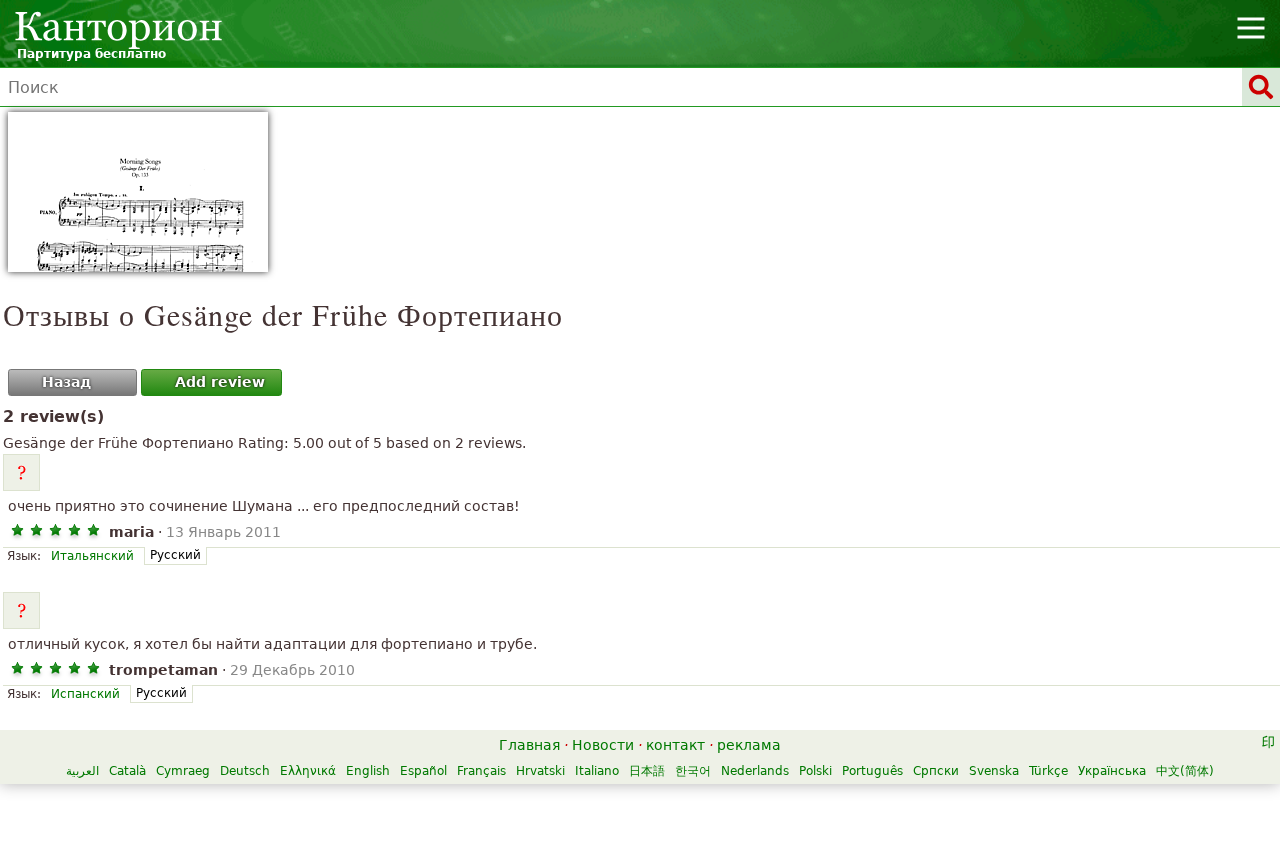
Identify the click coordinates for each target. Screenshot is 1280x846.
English (368, 771)
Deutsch (245, 771)
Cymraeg (183, 771)
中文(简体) (1185, 771)
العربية (82, 771)
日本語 (647, 771)
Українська (1112, 771)
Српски (936, 771)
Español (423, 771)
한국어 (693, 771)
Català (127, 771)
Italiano (597, 771)
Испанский (85, 694)
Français (481, 771)
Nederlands (755, 771)
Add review (220, 382)
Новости (603, 745)
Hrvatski (540, 771)
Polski (815, 771)
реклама (749, 745)
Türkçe (1048, 771)
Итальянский (92, 556)
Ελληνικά (308, 771)
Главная (529, 745)
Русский (175, 555)
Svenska (994, 771)
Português (872, 771)
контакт (675, 745)
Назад (66, 382)
